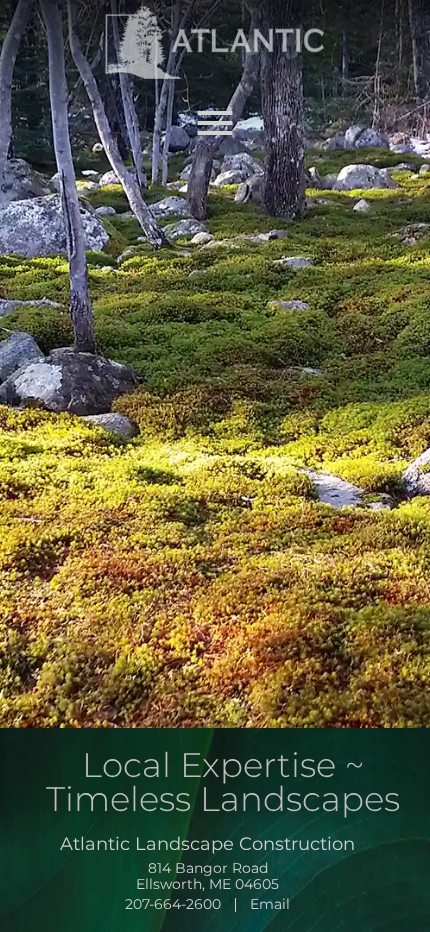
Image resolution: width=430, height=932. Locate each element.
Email (270, 904)
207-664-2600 (173, 904)
